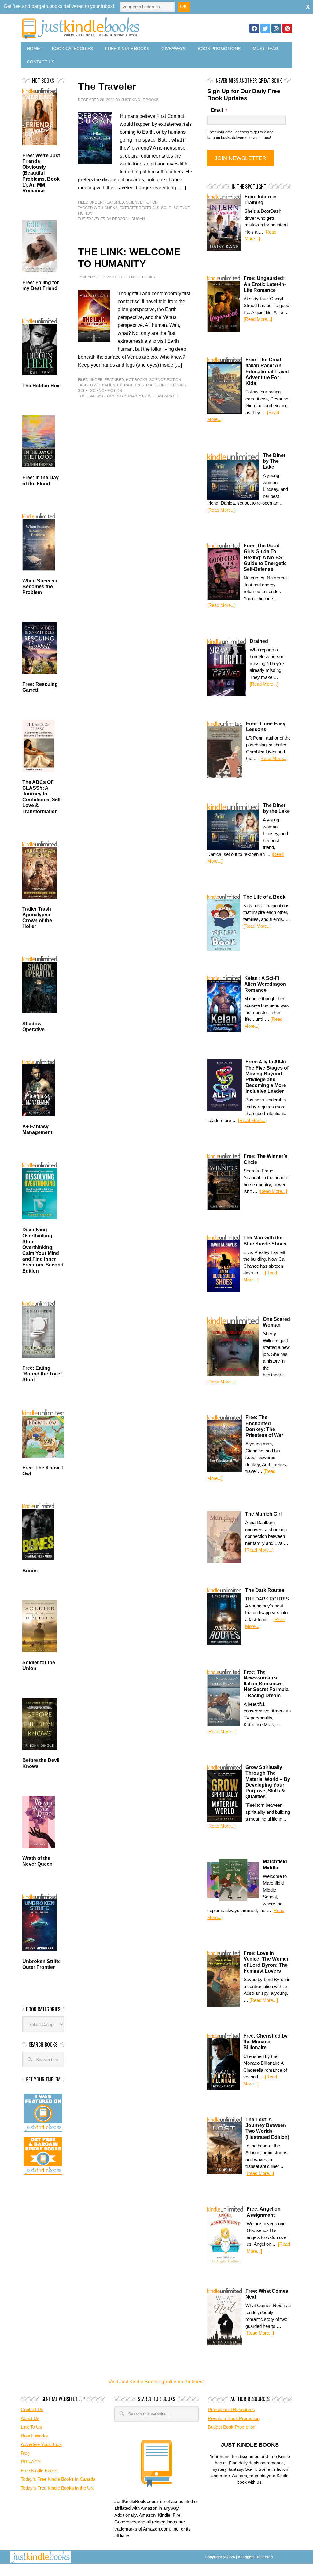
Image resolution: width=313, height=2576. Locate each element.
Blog (25, 2453)
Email (219, 110)
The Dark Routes (265, 1590)
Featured (114, 202)
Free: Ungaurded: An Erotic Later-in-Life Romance (265, 284)
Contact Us (41, 62)
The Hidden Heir (41, 386)
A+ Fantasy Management (37, 1129)
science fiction (106, 391)
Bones (30, 1571)
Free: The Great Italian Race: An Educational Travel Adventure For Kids (267, 371)
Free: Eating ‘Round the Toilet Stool (42, 1374)
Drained (259, 641)
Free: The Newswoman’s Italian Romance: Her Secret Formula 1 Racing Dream (266, 1684)
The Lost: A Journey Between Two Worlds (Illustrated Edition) (267, 2128)
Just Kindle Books (140, 100)
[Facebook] (254, 28)
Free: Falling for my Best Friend (41, 285)
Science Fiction (142, 202)
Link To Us (31, 2427)
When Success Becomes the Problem (40, 587)
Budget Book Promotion (232, 2427)
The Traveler (107, 86)
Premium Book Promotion (234, 2418)
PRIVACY (31, 2462)
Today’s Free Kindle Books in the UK (57, 2488)
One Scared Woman (276, 1322)
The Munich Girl (263, 1514)
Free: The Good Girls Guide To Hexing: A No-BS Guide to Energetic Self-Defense (265, 557)
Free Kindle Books (127, 49)
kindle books (172, 385)
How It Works (34, 2436)
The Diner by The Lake (274, 461)
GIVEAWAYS (173, 49)
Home (33, 49)
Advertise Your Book (41, 2444)
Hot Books (137, 380)
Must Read (265, 49)
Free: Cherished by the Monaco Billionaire (265, 2042)
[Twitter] (265, 28)
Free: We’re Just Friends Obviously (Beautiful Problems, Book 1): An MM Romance (41, 173)
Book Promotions (219, 49)
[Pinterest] (287, 28)
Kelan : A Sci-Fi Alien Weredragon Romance (265, 984)
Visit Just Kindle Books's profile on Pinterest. (157, 2382)
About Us (30, 2418)
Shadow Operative (33, 1027)
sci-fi (166, 208)
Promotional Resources (231, 2409)
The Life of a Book (264, 897)
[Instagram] (276, 28)
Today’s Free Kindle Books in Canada (58, 2479)
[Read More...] (258, 319)
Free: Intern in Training (261, 200)
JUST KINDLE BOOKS (110, 28)
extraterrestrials (139, 208)
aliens (111, 208)
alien (110, 385)
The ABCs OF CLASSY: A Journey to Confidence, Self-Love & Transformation (42, 797)
